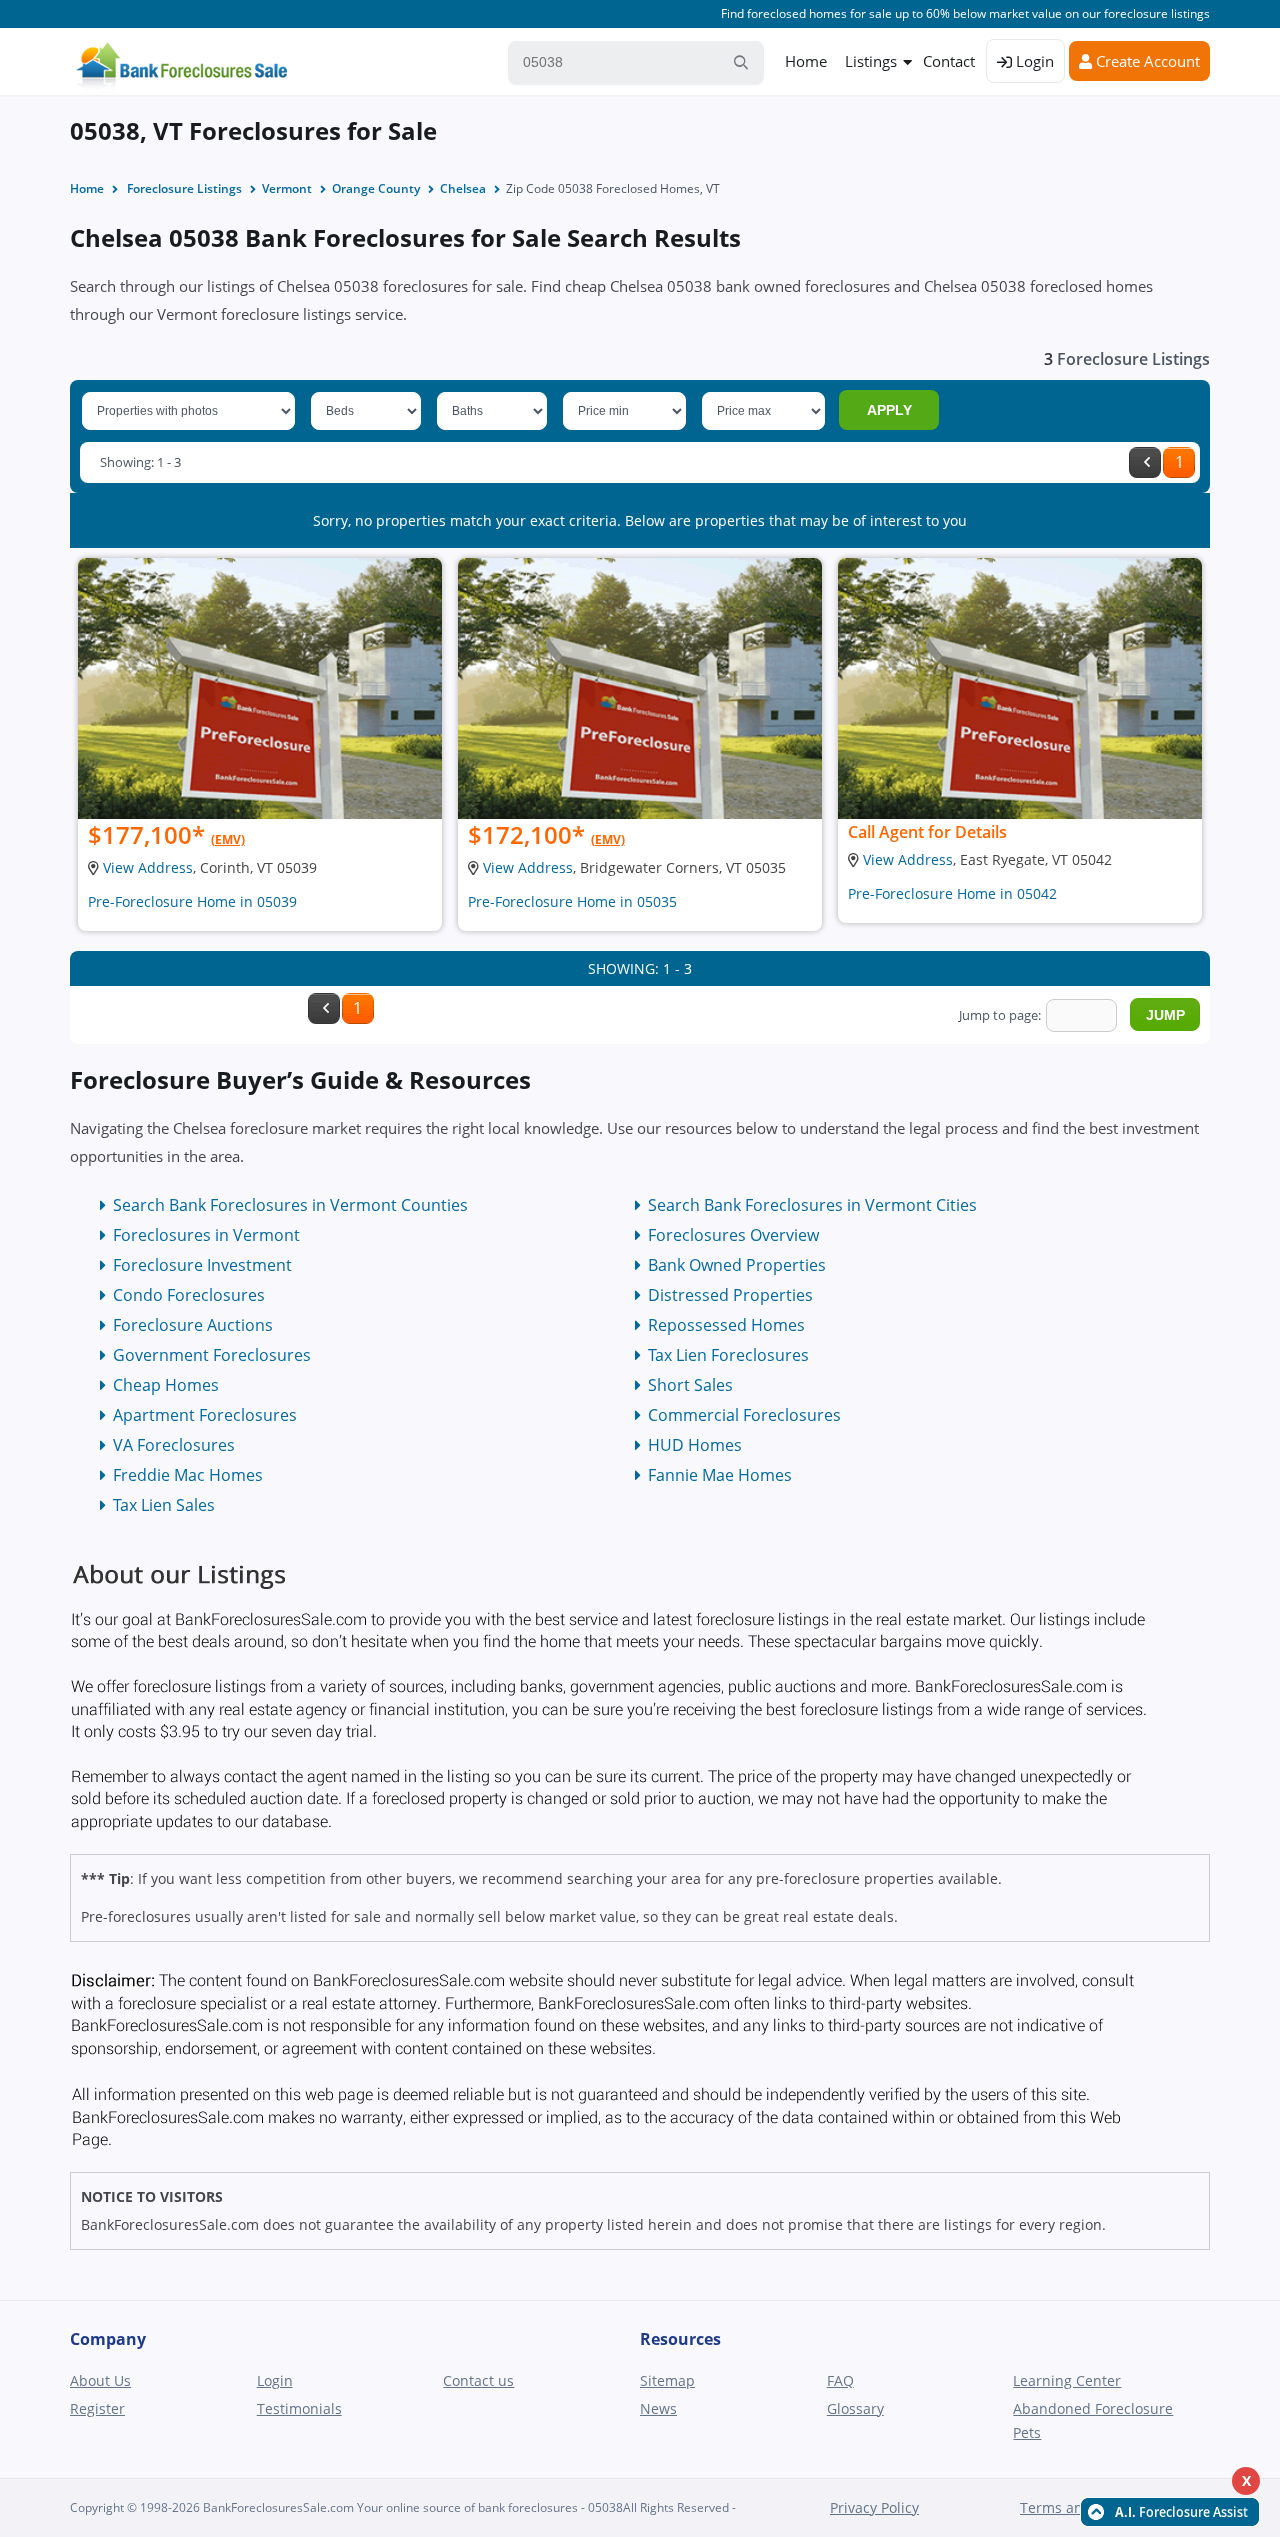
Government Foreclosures (212, 1355)
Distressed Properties (730, 1295)
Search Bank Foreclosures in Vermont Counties (290, 1205)
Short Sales (690, 1385)
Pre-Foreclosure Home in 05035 (572, 901)
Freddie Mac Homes (188, 1475)
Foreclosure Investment (202, 1265)
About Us (100, 2380)
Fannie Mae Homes (720, 1475)
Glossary (855, 2408)
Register (97, 2408)
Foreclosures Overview (733, 1235)
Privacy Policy (874, 2507)
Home (806, 61)
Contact (949, 61)
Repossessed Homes (726, 1325)
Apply (889, 410)
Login (1033, 61)
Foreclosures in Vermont (206, 1235)
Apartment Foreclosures (205, 1415)
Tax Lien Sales (164, 1505)
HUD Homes (695, 1445)
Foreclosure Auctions (193, 1325)
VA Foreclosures (174, 1445)
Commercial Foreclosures (744, 1415)
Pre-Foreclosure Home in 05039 (192, 901)
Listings (871, 61)
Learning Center (1067, 2380)
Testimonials (299, 2408)
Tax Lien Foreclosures (728, 1355)
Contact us (478, 2380)
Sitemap (667, 2380)
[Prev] (1145, 462)
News (658, 2408)
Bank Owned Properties (737, 1265)
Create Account (1146, 61)
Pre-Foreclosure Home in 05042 (952, 893)
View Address (148, 867)
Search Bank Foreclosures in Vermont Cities (812, 1205)
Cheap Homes (166, 1385)
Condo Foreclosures (189, 1295)
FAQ (840, 2380)
